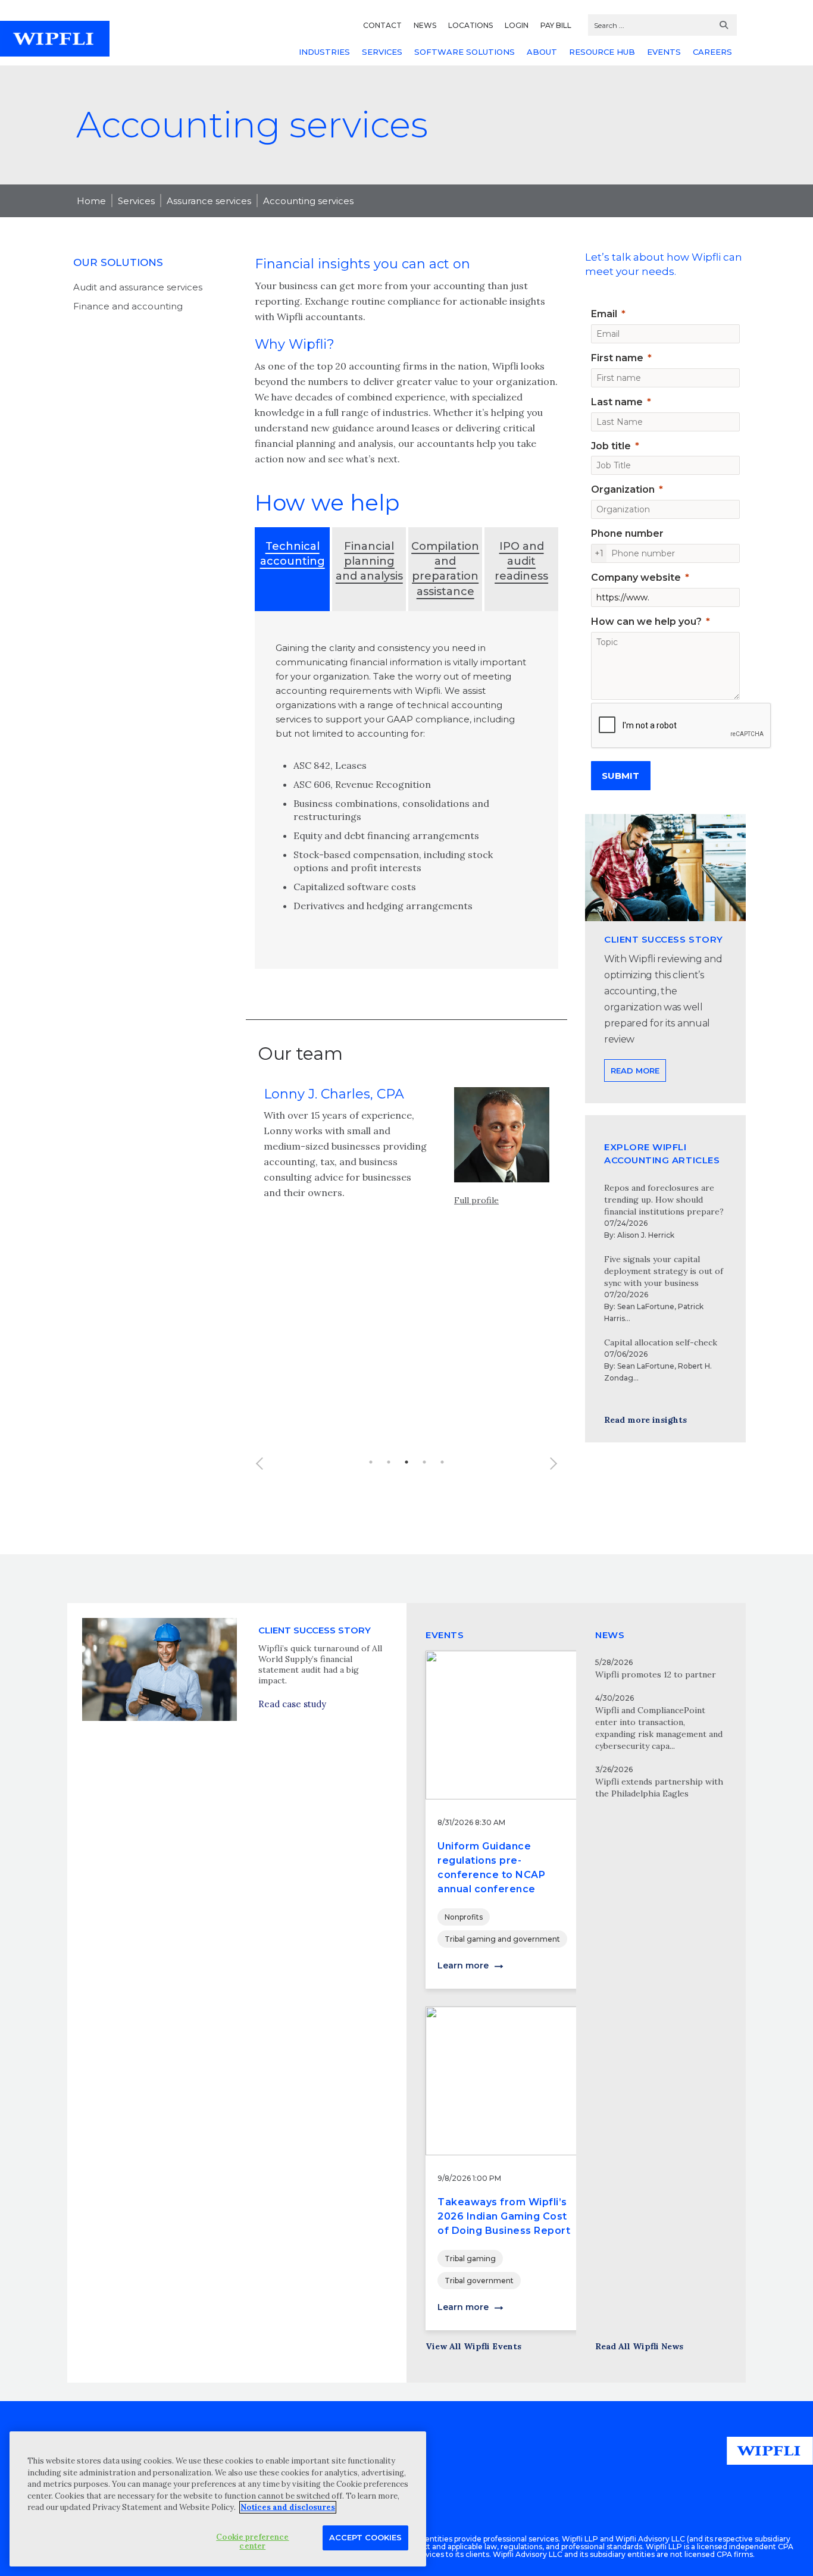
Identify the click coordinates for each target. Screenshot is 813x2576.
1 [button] (371, 1462)
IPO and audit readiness (521, 561)
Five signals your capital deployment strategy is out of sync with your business (664, 1271)
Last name (617, 402)
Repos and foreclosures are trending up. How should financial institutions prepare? (664, 1200)
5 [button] (442, 1462)
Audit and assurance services (138, 287)
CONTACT (382, 25)
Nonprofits (464, 1917)
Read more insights (645, 1420)
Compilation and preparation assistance (445, 569)
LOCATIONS (470, 25)
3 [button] (406, 1462)
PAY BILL (556, 25)
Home (91, 201)
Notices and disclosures (288, 2507)
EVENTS (664, 52)
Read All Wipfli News (639, 2346)
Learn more (463, 1965)
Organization (623, 489)
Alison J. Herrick (646, 1235)
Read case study (292, 1704)
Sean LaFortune (646, 1306)
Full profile (476, 1200)
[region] (218, 2499)
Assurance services (209, 201)
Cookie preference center (252, 2541)
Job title (611, 446)
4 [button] (424, 1462)
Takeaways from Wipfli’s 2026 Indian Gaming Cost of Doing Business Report (504, 2216)
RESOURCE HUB (602, 52)
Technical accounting (293, 554)
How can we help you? (646, 622)
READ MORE (635, 1071)
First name (617, 358)
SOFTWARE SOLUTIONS (465, 52)
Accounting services (308, 201)
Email (604, 314)
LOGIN (517, 25)
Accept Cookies (365, 2537)
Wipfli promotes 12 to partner (656, 1674)
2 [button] (389, 1462)
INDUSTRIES (324, 52)
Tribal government (479, 2281)
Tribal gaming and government (502, 1939)
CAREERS (712, 52)
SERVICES (382, 52)
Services (136, 201)
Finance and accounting (128, 306)
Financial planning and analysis (369, 561)
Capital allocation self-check (661, 1342)
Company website (636, 578)
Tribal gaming (470, 2259)
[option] (406, 1151)
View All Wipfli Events (473, 2346)
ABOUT (542, 52)
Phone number (627, 533)
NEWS (425, 25)
